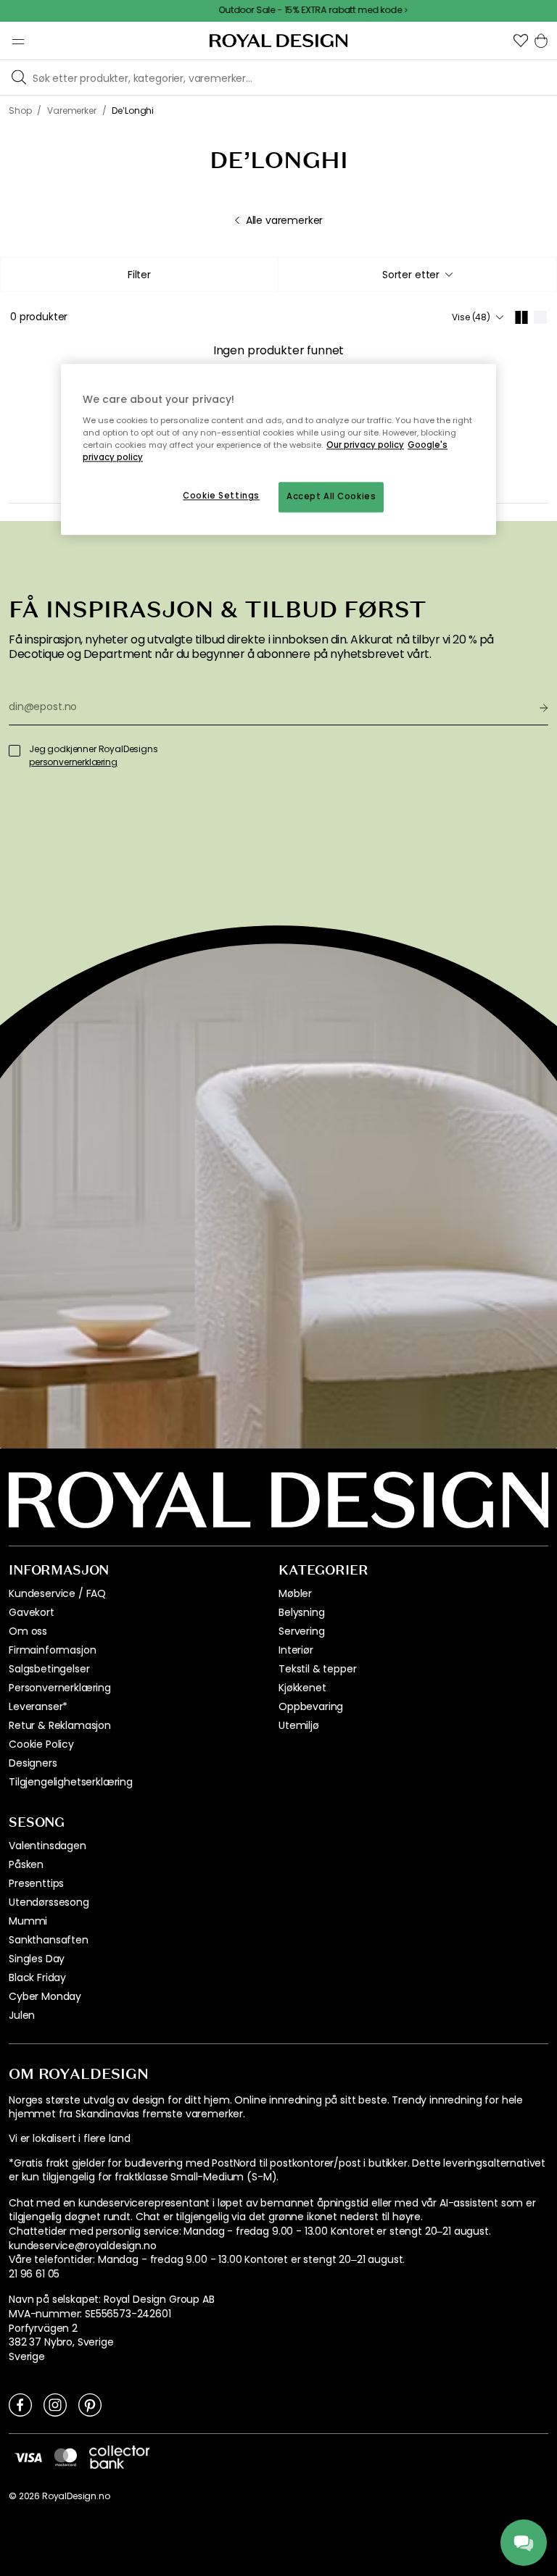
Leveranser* (38, 1706)
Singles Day (37, 1959)
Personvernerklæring (60, 1688)
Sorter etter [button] (411, 275)
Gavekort (32, 1612)
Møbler (295, 1593)
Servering (302, 1631)
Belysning (302, 1612)
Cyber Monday (45, 1996)
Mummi (28, 1921)
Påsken (26, 1864)
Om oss (28, 1631)
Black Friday (37, 1977)
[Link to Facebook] (20, 2404)
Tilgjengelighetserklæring (71, 1782)
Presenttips (36, 1883)
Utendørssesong (49, 1902)
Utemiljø (299, 1725)
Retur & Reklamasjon (60, 1725)
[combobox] (417, 275)
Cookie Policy (41, 1744)
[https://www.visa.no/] (28, 2457)
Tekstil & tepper (317, 1669)
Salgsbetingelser (49, 1669)
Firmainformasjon (52, 1650)
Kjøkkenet (302, 1688)
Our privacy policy (365, 445)
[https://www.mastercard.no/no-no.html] (66, 2457)
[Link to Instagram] (55, 2404)
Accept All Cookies (331, 496)
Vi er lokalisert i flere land (69, 2139)
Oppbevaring (311, 1706)
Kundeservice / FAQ (57, 1593)
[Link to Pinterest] (90, 2404)
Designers (33, 1763)
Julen (22, 2015)
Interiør (296, 1650)
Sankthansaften (49, 1940)
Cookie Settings (221, 496)
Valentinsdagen (48, 1846)
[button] (521, 41)
